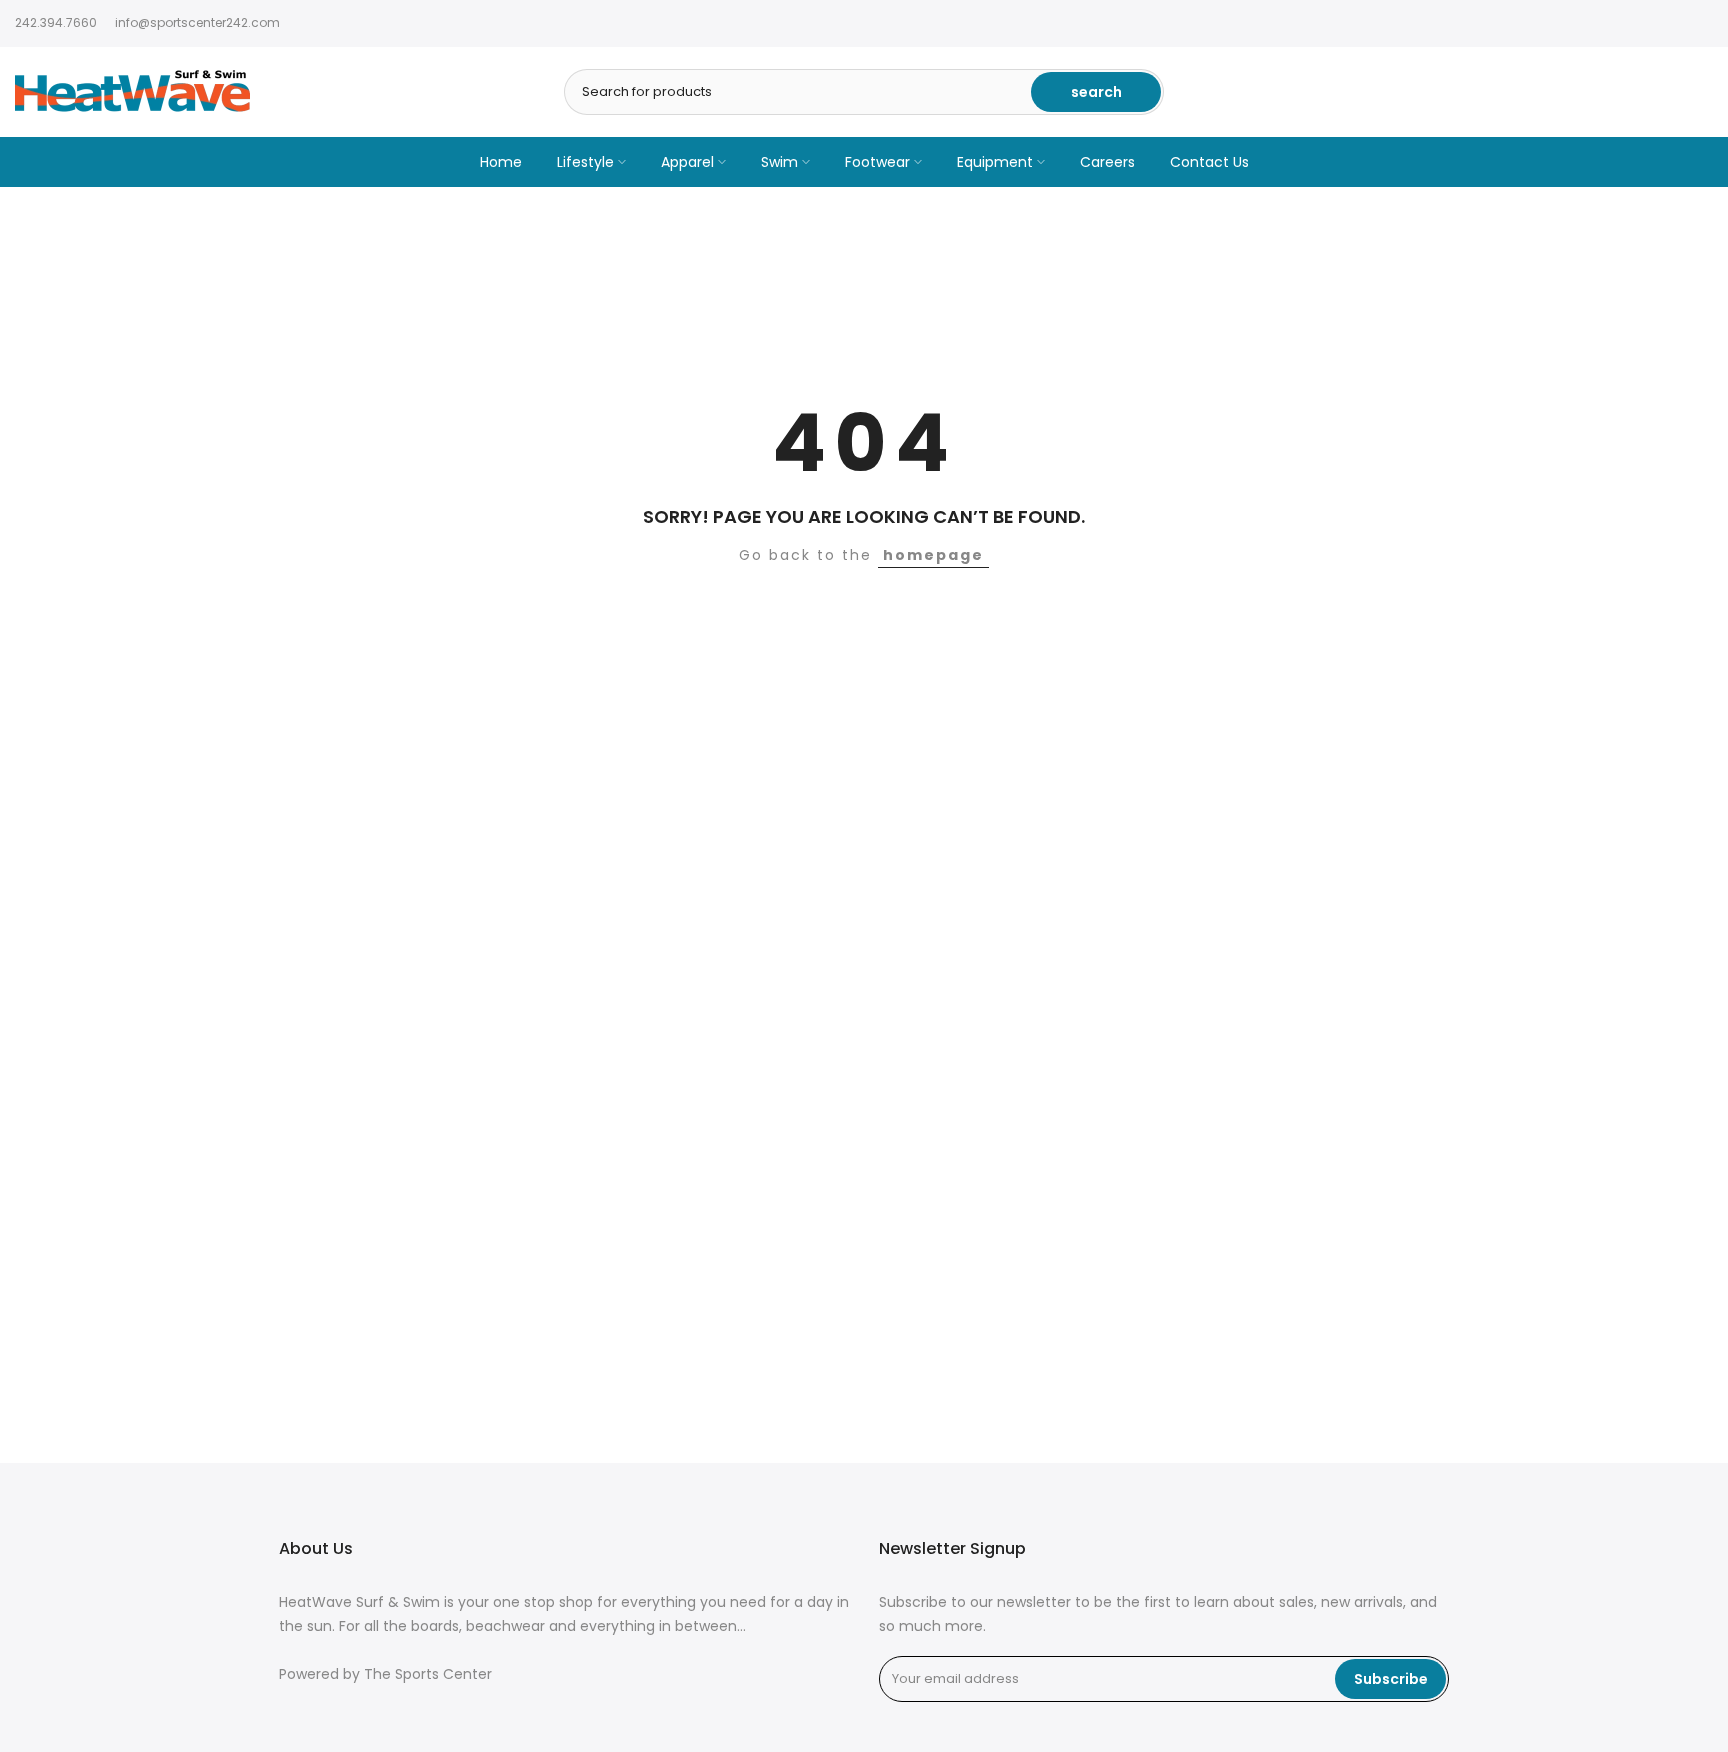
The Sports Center (428, 1674)
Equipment (995, 162)
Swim (779, 162)
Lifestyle (585, 162)
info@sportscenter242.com (197, 22)
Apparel (687, 162)
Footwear (877, 162)
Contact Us (1209, 162)
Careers (1107, 162)
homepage (933, 555)
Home (501, 162)
